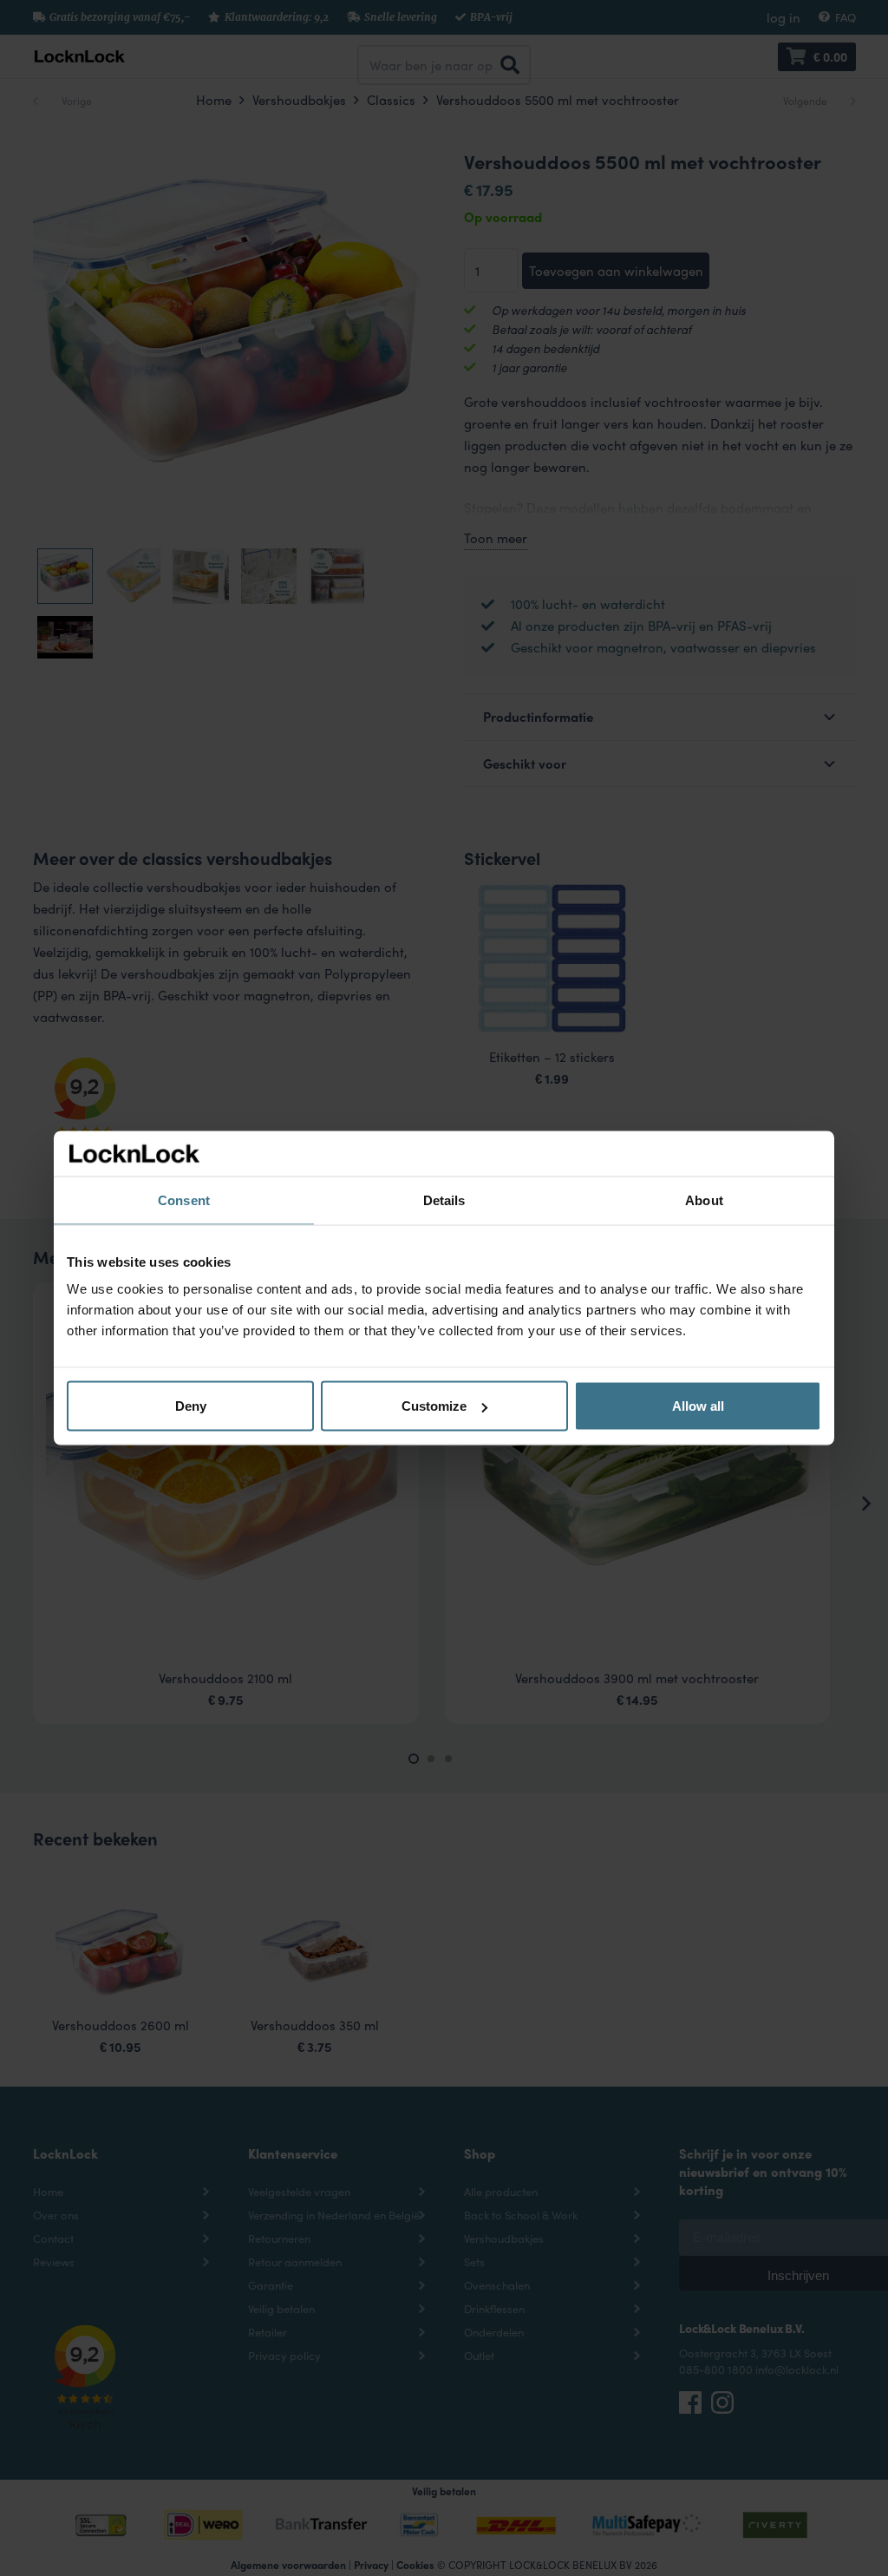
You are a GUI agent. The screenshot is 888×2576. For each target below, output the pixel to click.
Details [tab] (444, 1200)
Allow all (698, 1406)
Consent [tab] (184, 1200)
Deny (191, 1406)
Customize (434, 1406)
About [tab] (704, 1200)
